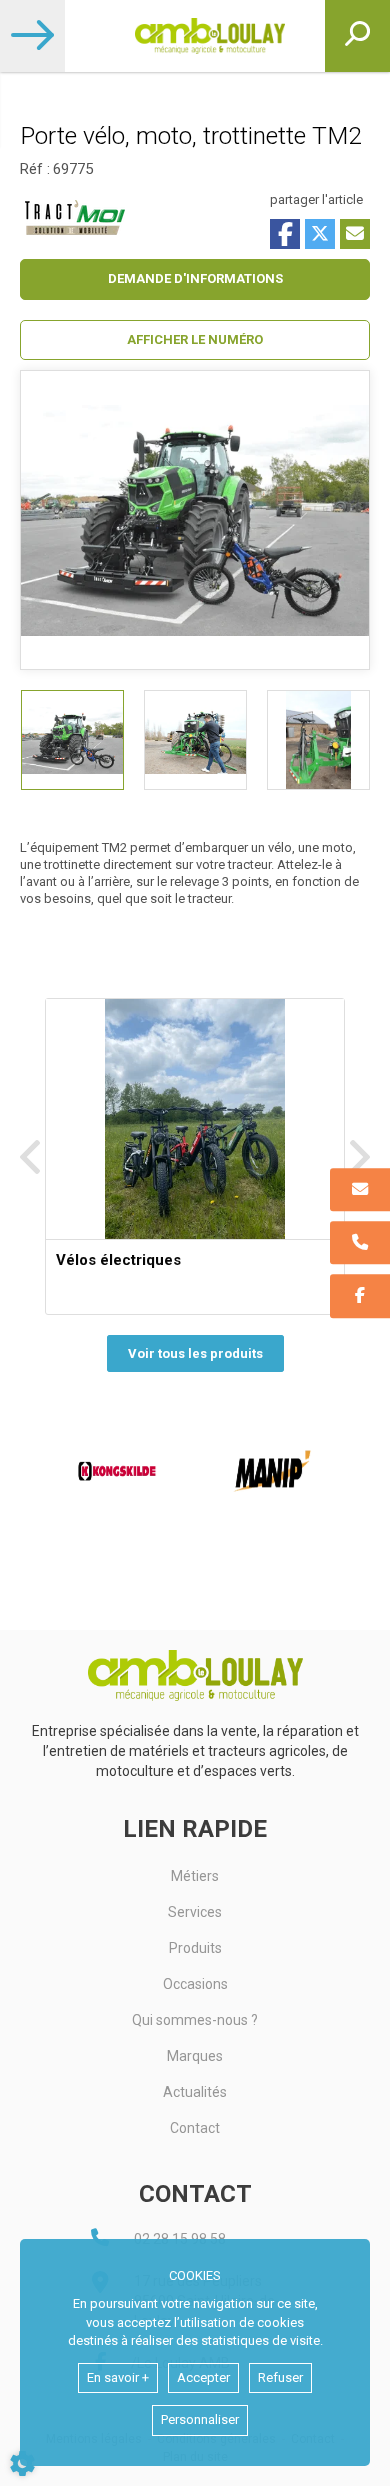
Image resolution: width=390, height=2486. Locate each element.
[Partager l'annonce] (355, 234)
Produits (195, 1948)
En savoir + (118, 2377)
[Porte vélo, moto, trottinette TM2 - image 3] (318, 740)
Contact (195, 2128)
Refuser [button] (280, 2377)
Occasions (195, 1984)
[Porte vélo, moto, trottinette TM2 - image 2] (195, 740)
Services (195, 1912)
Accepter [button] (203, 2377)
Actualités (195, 2092)
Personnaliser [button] (200, 2419)
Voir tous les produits (195, 1353)
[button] (195, 340)
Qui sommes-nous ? (195, 2020)
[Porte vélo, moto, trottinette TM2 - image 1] (72, 740)
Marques (195, 2056)
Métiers (195, 1876)
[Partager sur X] (320, 234)
